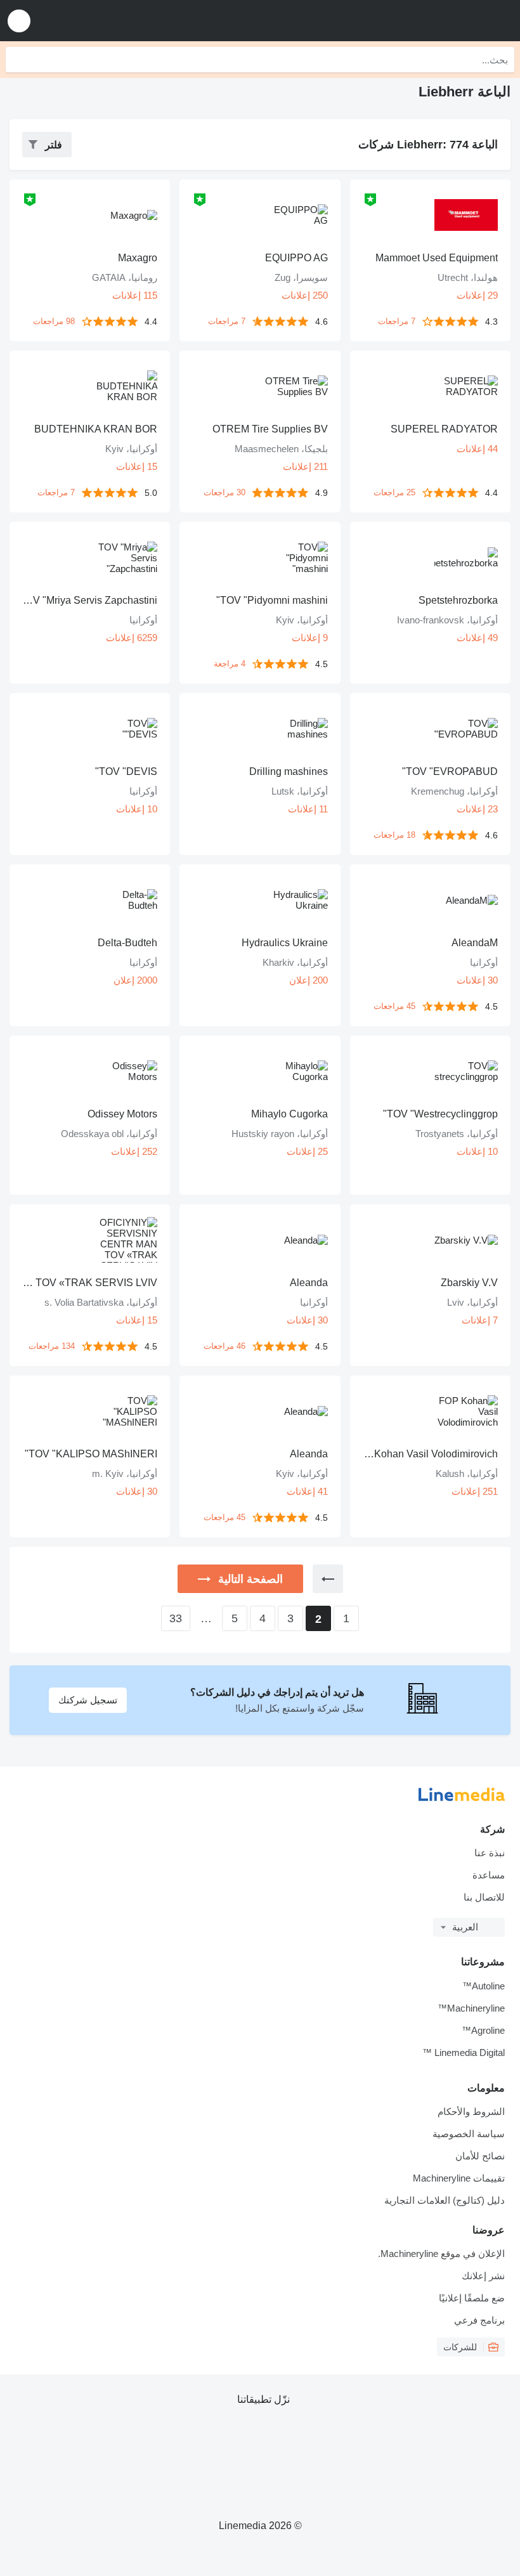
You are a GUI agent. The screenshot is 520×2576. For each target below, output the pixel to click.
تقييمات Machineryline (459, 2178)
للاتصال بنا (484, 1897)
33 (176, 1618)
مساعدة (489, 1875)
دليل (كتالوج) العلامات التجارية (445, 2200)
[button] (19, 21)
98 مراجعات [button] (54, 321)
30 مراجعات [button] (224, 492)
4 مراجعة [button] (230, 664)
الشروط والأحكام (471, 2111)
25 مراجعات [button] (394, 492)
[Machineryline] (432, 21)
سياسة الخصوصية (469, 2134)
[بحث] (18, 60)
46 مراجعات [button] (224, 1346)
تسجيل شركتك (88, 1700)
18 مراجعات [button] (394, 835)
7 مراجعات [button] (397, 321)
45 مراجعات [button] (394, 1006)
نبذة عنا (490, 1853)
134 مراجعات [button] (52, 1346)
